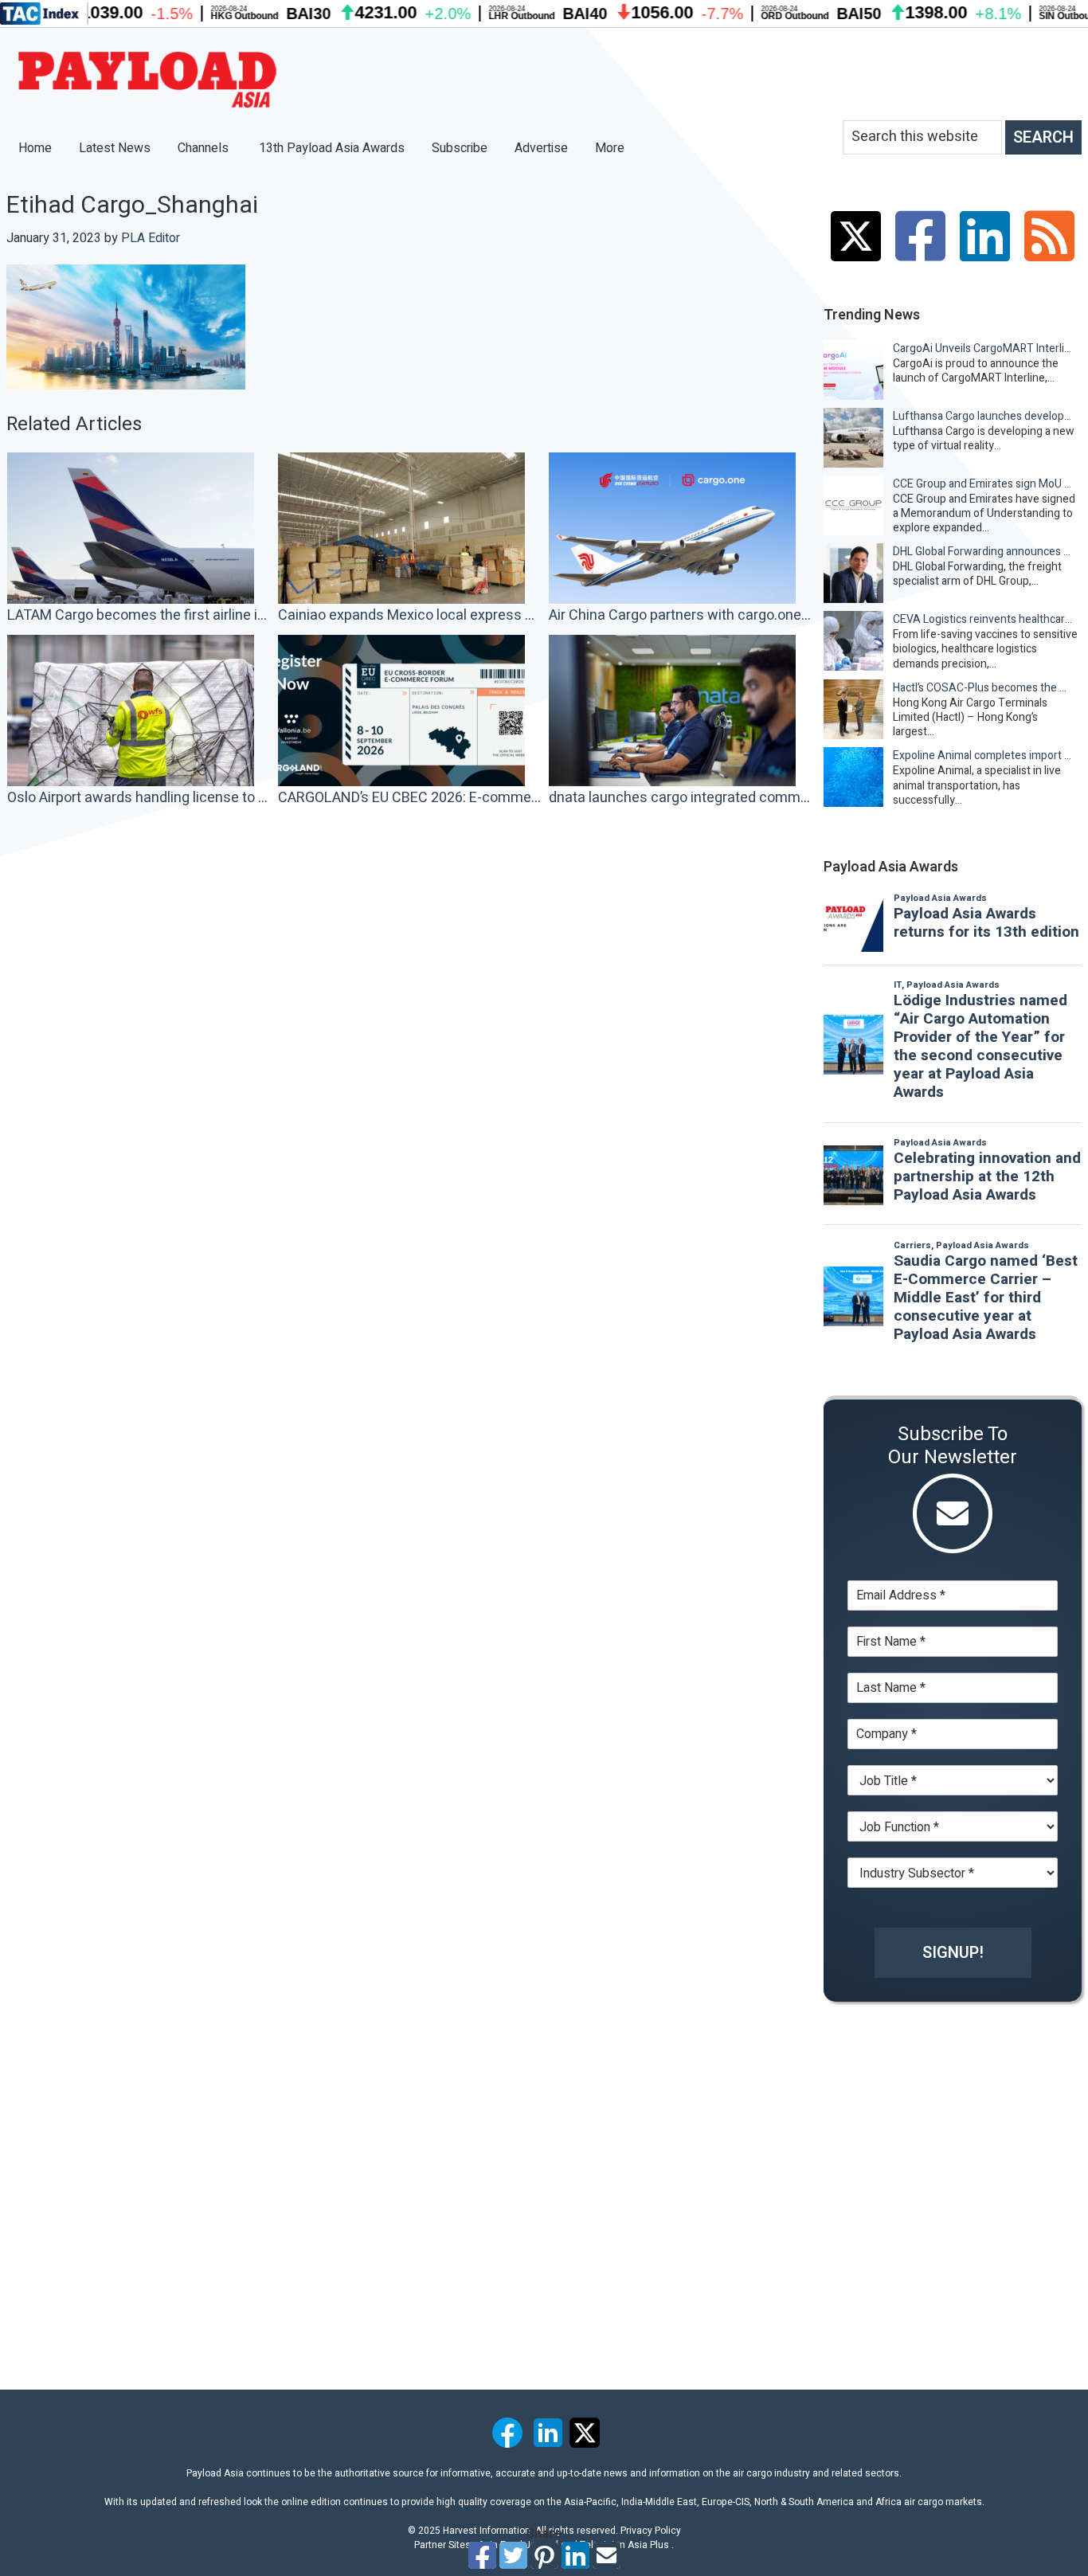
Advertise (541, 148)
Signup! (953, 1953)
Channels (205, 148)
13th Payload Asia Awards (332, 148)
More (611, 148)
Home (35, 148)
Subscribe (460, 148)
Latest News (115, 148)
